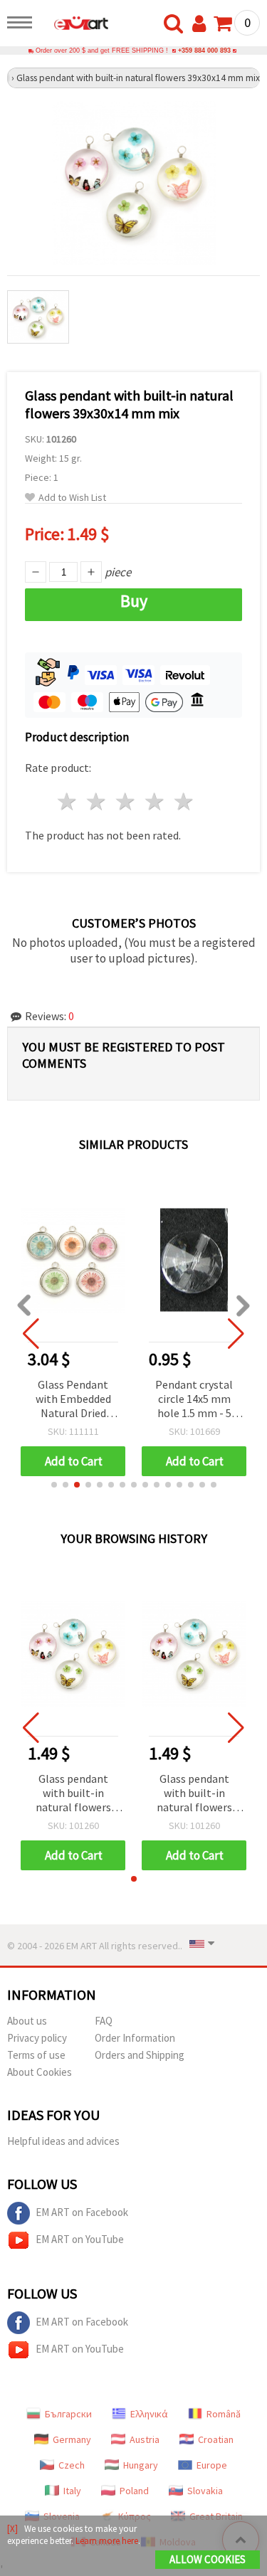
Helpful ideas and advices (63, 2141)
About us (27, 2021)
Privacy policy (37, 2038)
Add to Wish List (72, 498)
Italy (72, 2491)
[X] (12, 2529)
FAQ (104, 2021)
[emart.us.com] (74, 25)
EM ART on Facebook (82, 2212)
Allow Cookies (208, 2559)
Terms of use (36, 2055)
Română (224, 2414)
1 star (68, 801)
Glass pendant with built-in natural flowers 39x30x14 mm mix (73, 1794)
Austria (145, 2439)
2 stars (97, 801)
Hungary (141, 2465)
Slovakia (205, 2491)
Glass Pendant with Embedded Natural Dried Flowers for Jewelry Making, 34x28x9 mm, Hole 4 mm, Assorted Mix (73, 1400)
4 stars (155, 801)
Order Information (135, 2038)
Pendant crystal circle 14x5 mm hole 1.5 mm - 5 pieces (194, 1400)
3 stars (126, 801)
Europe (212, 2465)
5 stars (184, 801)
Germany (72, 2439)
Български (68, 2414)
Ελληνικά (149, 2414)
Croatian (216, 2439)
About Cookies (40, 2072)
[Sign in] (202, 24)
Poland (134, 2491)
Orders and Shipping (140, 2055)
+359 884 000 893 (204, 51)
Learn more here (107, 2541)
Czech (72, 2465)
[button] (54, 1485)
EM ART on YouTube (80, 2239)
